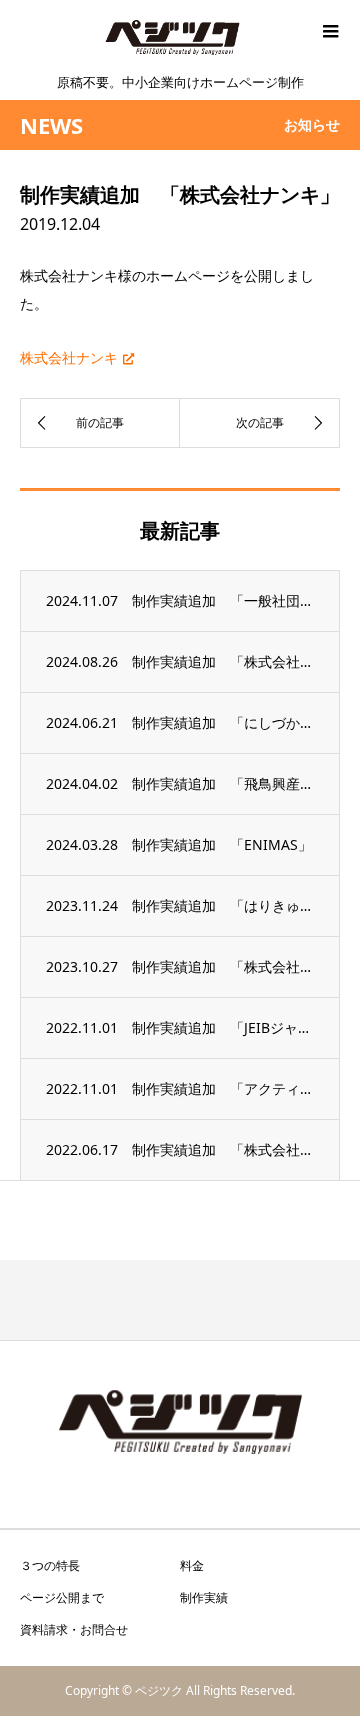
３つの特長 (50, 1565)
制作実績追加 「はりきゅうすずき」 (223, 905)
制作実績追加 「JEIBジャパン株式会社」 (223, 1027)
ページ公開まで (62, 1597)
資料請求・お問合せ (74, 1629)
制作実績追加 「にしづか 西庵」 (223, 722)
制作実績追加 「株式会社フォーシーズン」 (223, 1149)
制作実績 (204, 1597)
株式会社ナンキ (69, 357)
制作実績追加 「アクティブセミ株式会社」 (223, 1088)
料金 (192, 1565)
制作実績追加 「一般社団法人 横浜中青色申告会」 (223, 600)
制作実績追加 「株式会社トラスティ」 (223, 966)
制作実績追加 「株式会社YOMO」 (223, 661)
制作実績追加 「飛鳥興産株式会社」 (223, 783)
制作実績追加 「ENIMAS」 (222, 844)
